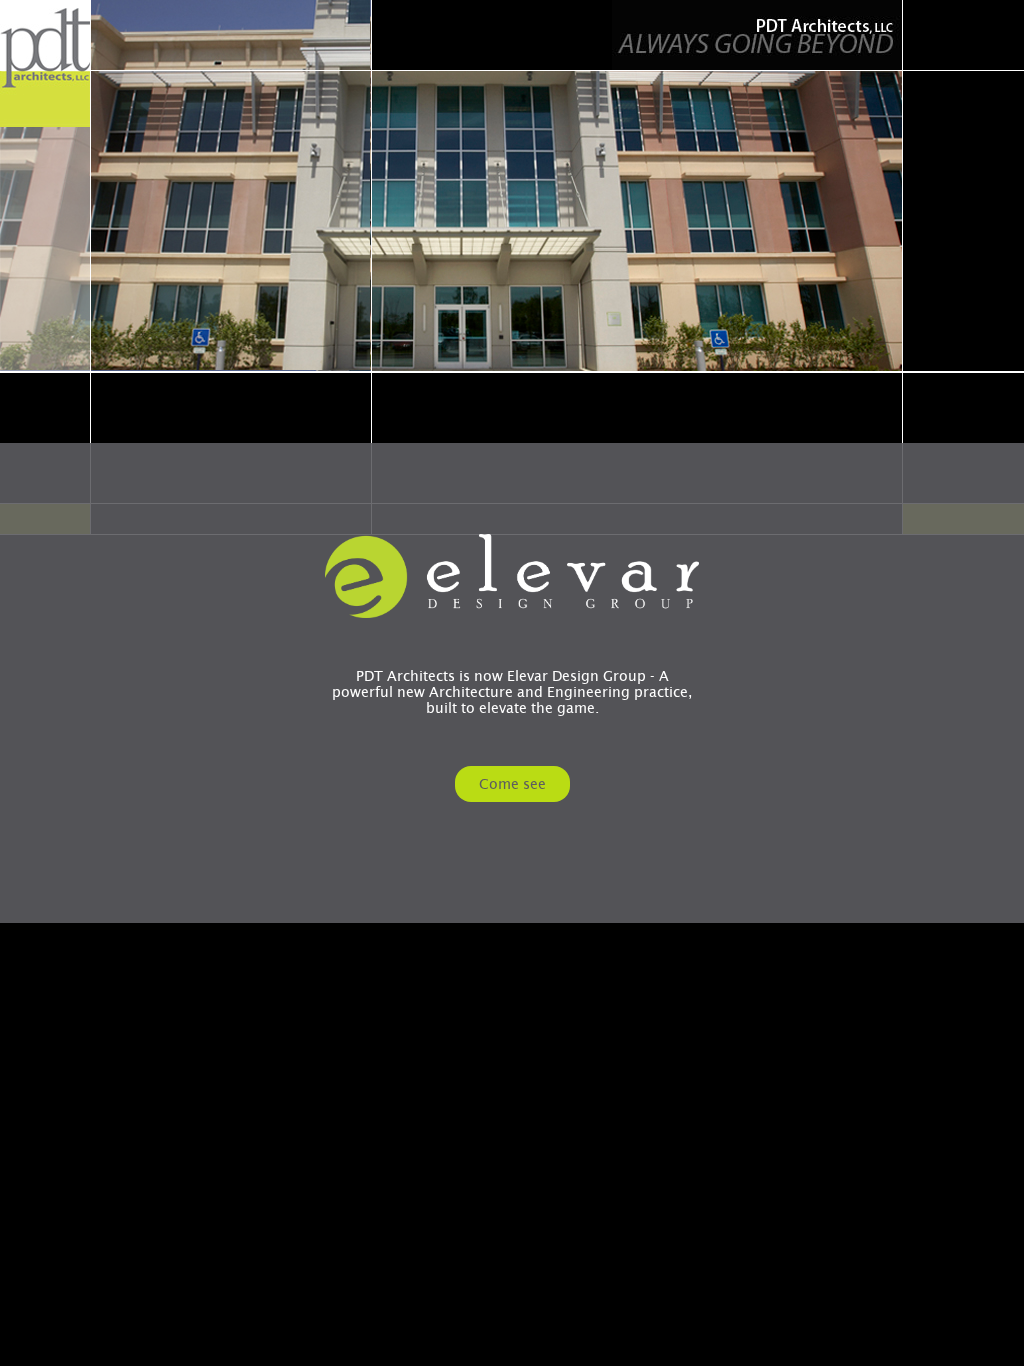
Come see (512, 784)
